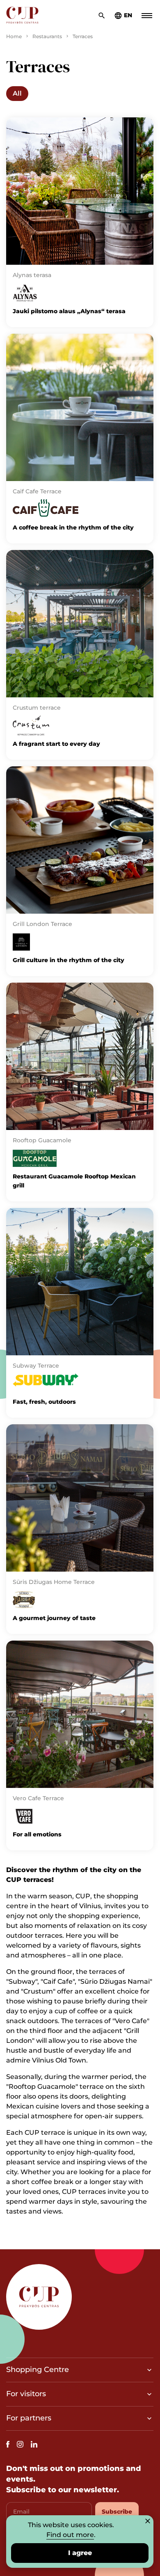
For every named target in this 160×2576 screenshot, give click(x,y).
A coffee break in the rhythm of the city (73, 527)
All (17, 93)
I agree (80, 2553)
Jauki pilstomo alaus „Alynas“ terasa (69, 311)
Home (14, 36)
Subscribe (117, 2512)
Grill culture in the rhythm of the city (69, 960)
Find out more (70, 2535)
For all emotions (37, 1834)
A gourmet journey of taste (54, 1618)
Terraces (83, 36)
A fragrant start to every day (56, 744)
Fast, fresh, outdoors (44, 1402)
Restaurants (47, 36)
